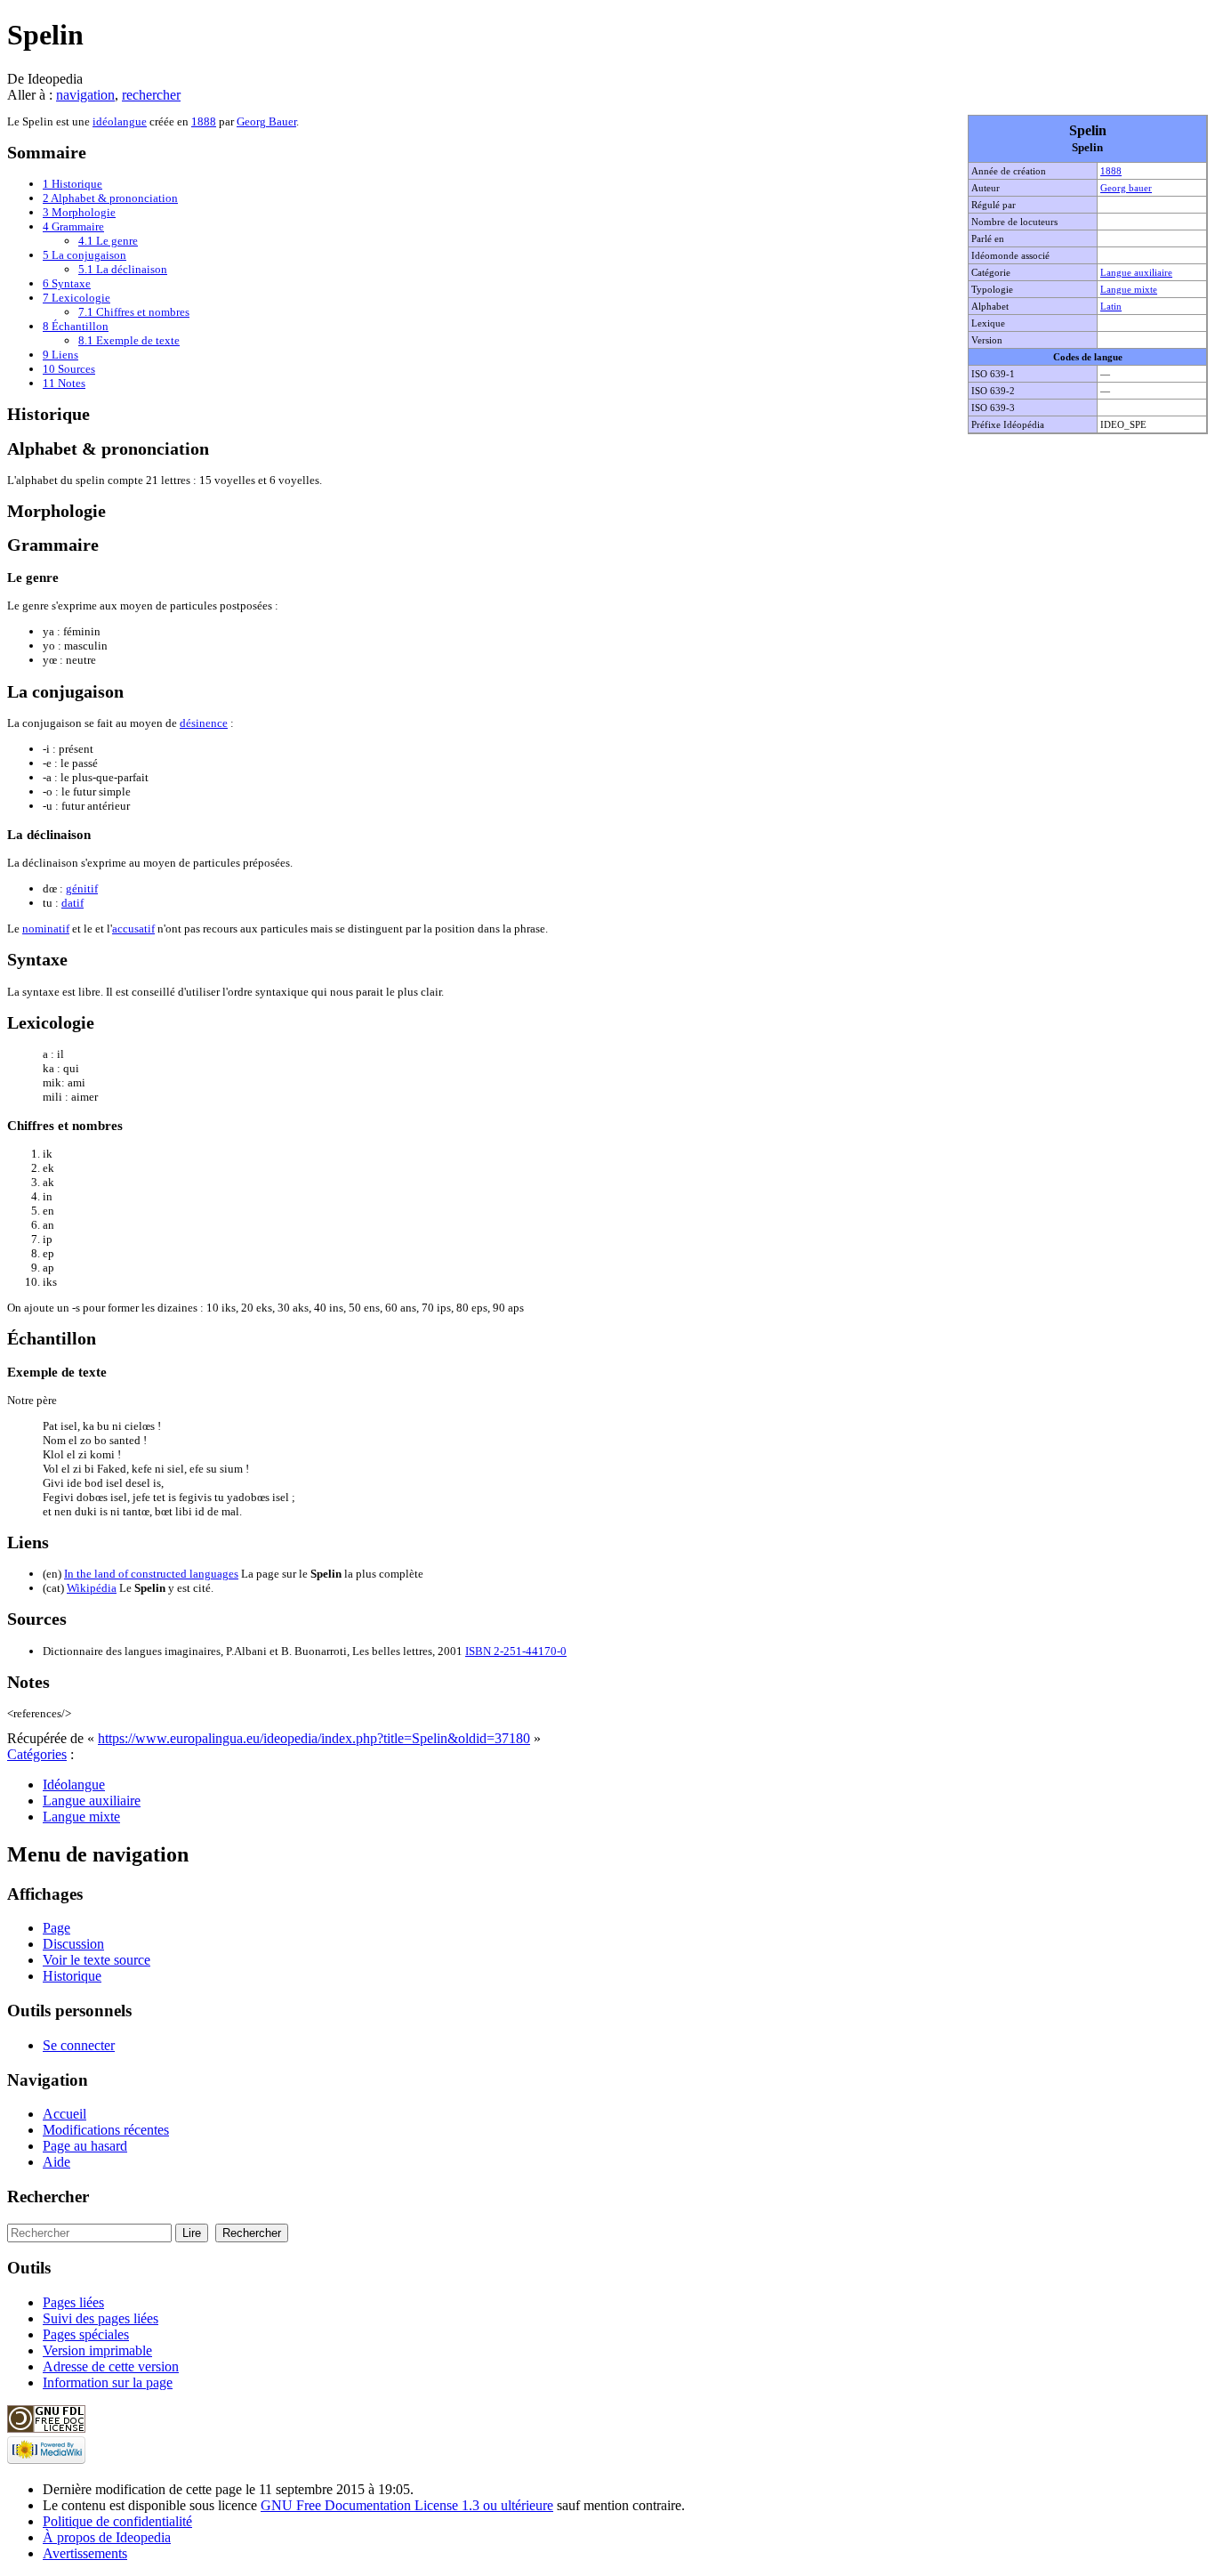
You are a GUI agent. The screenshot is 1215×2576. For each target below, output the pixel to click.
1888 (1111, 171)
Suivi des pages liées (101, 2318)
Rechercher (48, 2196)
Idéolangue (74, 1785)
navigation (85, 95)
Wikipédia (92, 1588)
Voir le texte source (97, 1960)
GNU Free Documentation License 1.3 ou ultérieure (407, 2505)
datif (72, 903)
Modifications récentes (106, 2130)
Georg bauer (1126, 188)
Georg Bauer (266, 121)
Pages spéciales (86, 2334)
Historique (72, 1976)
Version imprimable (97, 2350)
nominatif (46, 929)
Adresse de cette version (111, 2366)
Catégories (37, 1754)
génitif (82, 888)
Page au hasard (85, 2146)
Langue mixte (1129, 289)
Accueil (64, 2114)
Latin (1111, 306)
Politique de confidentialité (117, 2521)
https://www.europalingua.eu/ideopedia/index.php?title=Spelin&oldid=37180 (314, 1738)
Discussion (73, 1944)
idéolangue (120, 121)
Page (56, 1928)
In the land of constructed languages (151, 1574)
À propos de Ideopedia (107, 2537)
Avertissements (85, 2553)
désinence (204, 723)
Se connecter (79, 2045)
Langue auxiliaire (1136, 272)
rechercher (151, 95)
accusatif (133, 929)
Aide (56, 2162)
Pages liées (73, 2302)
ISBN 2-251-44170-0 (516, 1651)
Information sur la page (108, 2382)
